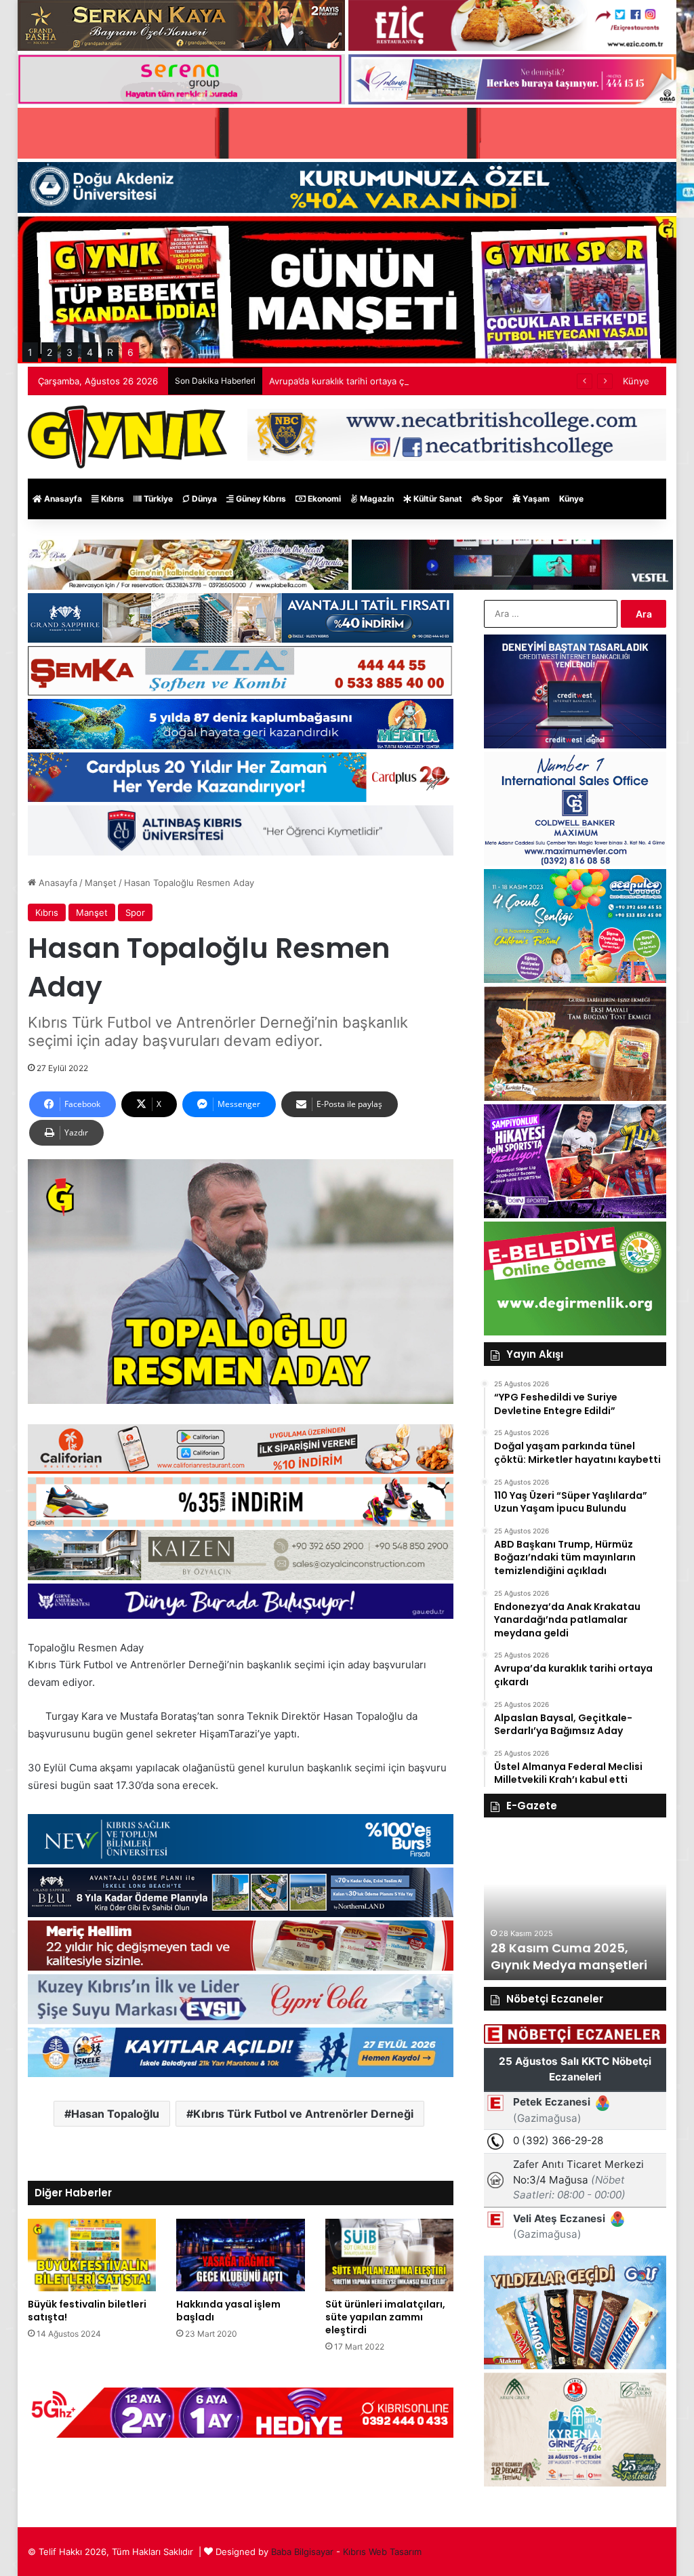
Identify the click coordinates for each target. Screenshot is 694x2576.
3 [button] (69, 352)
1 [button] (30, 352)
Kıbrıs (111, 499)
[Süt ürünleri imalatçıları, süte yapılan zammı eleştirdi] (390, 2255)
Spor (492, 499)
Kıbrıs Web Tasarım (382, 2552)
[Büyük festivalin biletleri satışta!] (92, 2255)
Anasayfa (62, 499)
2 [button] (49, 352)
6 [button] (130, 352)
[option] (575, 1906)
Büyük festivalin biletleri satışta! (87, 2311)
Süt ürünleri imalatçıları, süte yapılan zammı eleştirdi (385, 2317)
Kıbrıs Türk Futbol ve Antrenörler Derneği (303, 2114)
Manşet (101, 883)
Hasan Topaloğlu (115, 2114)
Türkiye (157, 499)
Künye (636, 381)
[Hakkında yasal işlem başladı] (241, 2255)
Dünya (203, 499)
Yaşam (535, 499)
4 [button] (90, 352)
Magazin (376, 499)
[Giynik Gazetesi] (127, 437)
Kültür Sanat (437, 499)
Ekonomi (323, 499)
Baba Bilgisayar (302, 2552)
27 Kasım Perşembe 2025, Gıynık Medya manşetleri (571, 1956)
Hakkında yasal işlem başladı (228, 2311)
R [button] (110, 352)
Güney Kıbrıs (260, 499)
